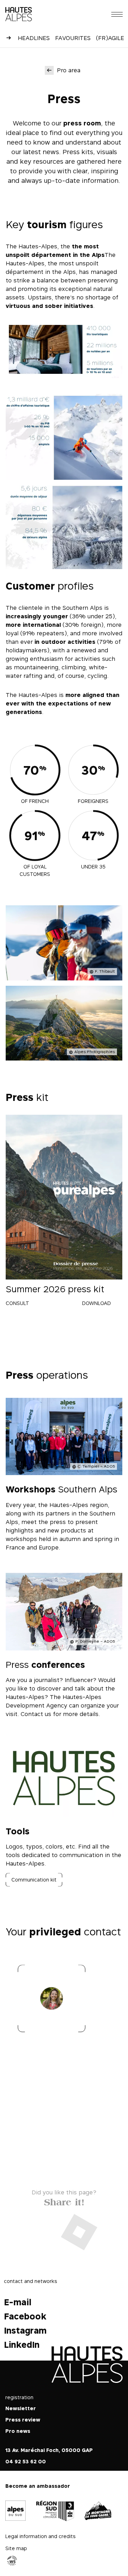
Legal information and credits (41, 2536)
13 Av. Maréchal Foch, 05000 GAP (49, 2450)
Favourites (73, 38)
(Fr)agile (110, 38)
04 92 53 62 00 (26, 2461)
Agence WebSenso (12, 2560)
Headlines (34, 38)
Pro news (18, 2431)
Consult (17, 1303)
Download (97, 1303)
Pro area (69, 70)
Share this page (64, 2201)
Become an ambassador (38, 2486)
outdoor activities (68, 642)
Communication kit (34, 1880)
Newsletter (21, 2408)
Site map (16, 2548)
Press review (23, 2420)
